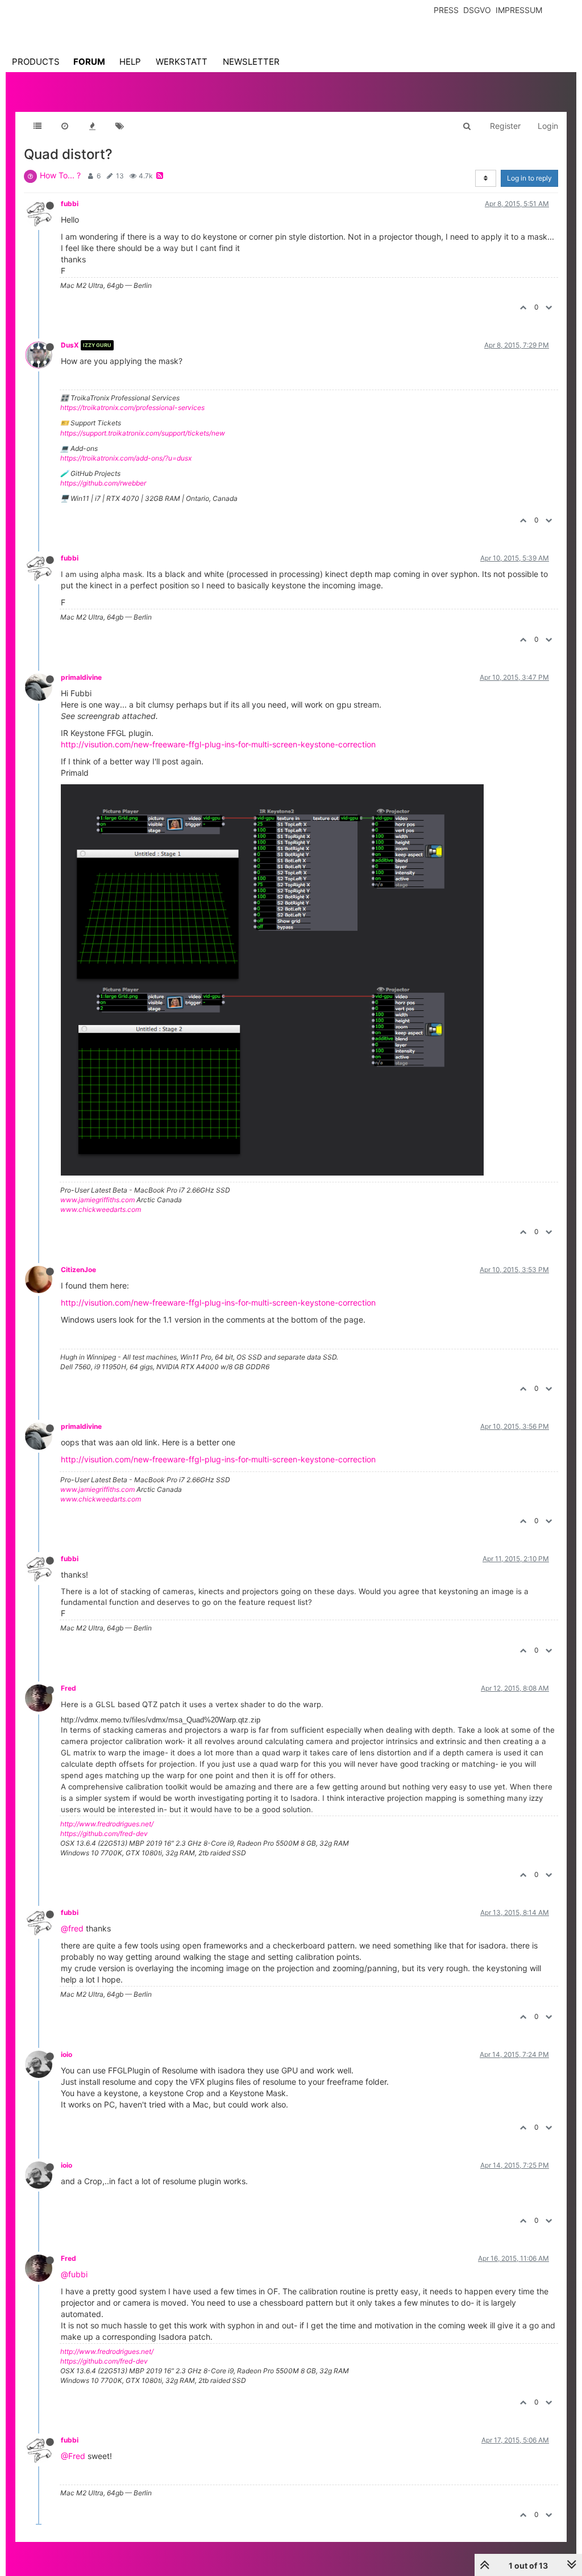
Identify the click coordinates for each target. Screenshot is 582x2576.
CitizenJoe (78, 1270)
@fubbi (74, 2274)
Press (446, 10)
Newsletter (251, 62)
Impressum (519, 10)
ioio (66, 2054)
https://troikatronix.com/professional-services (132, 407)
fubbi (70, 204)
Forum (89, 62)
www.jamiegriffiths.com (97, 1200)
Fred (68, 1688)
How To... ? (60, 175)
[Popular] (92, 126)
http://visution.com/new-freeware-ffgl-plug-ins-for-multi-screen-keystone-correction (218, 744)
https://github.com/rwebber (103, 483)
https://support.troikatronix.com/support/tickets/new (143, 433)
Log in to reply (529, 178)
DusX (70, 345)
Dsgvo (477, 10)
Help (130, 62)
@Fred (73, 2456)
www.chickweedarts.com (101, 1209)
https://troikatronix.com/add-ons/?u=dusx (126, 458)
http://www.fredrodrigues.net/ (107, 1824)
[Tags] (119, 126)
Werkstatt (182, 62)
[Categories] (38, 126)
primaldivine (81, 677)
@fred (72, 1928)
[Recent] (65, 126)
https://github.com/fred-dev (104, 1833)
